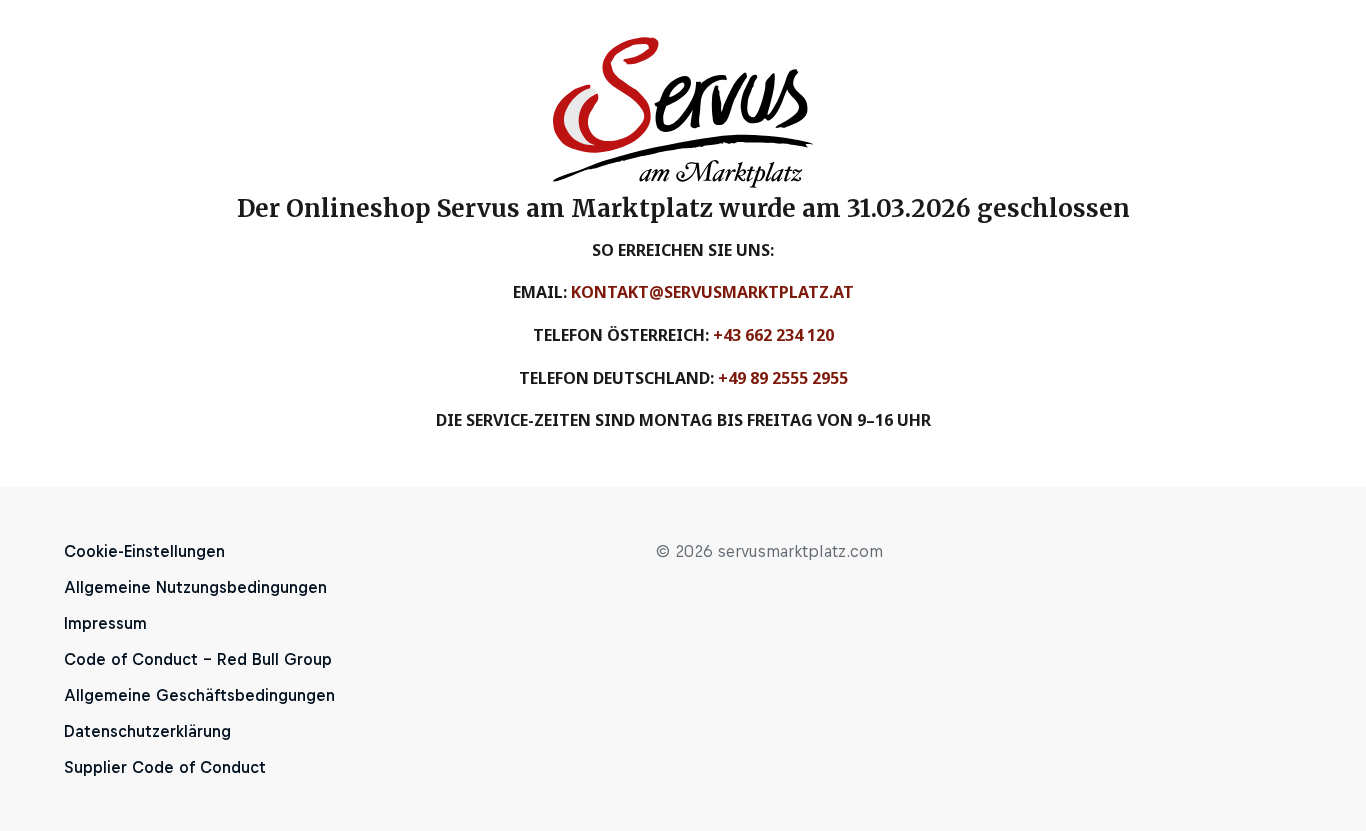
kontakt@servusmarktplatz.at (712, 292)
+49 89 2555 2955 (783, 378)
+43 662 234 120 (773, 335)
